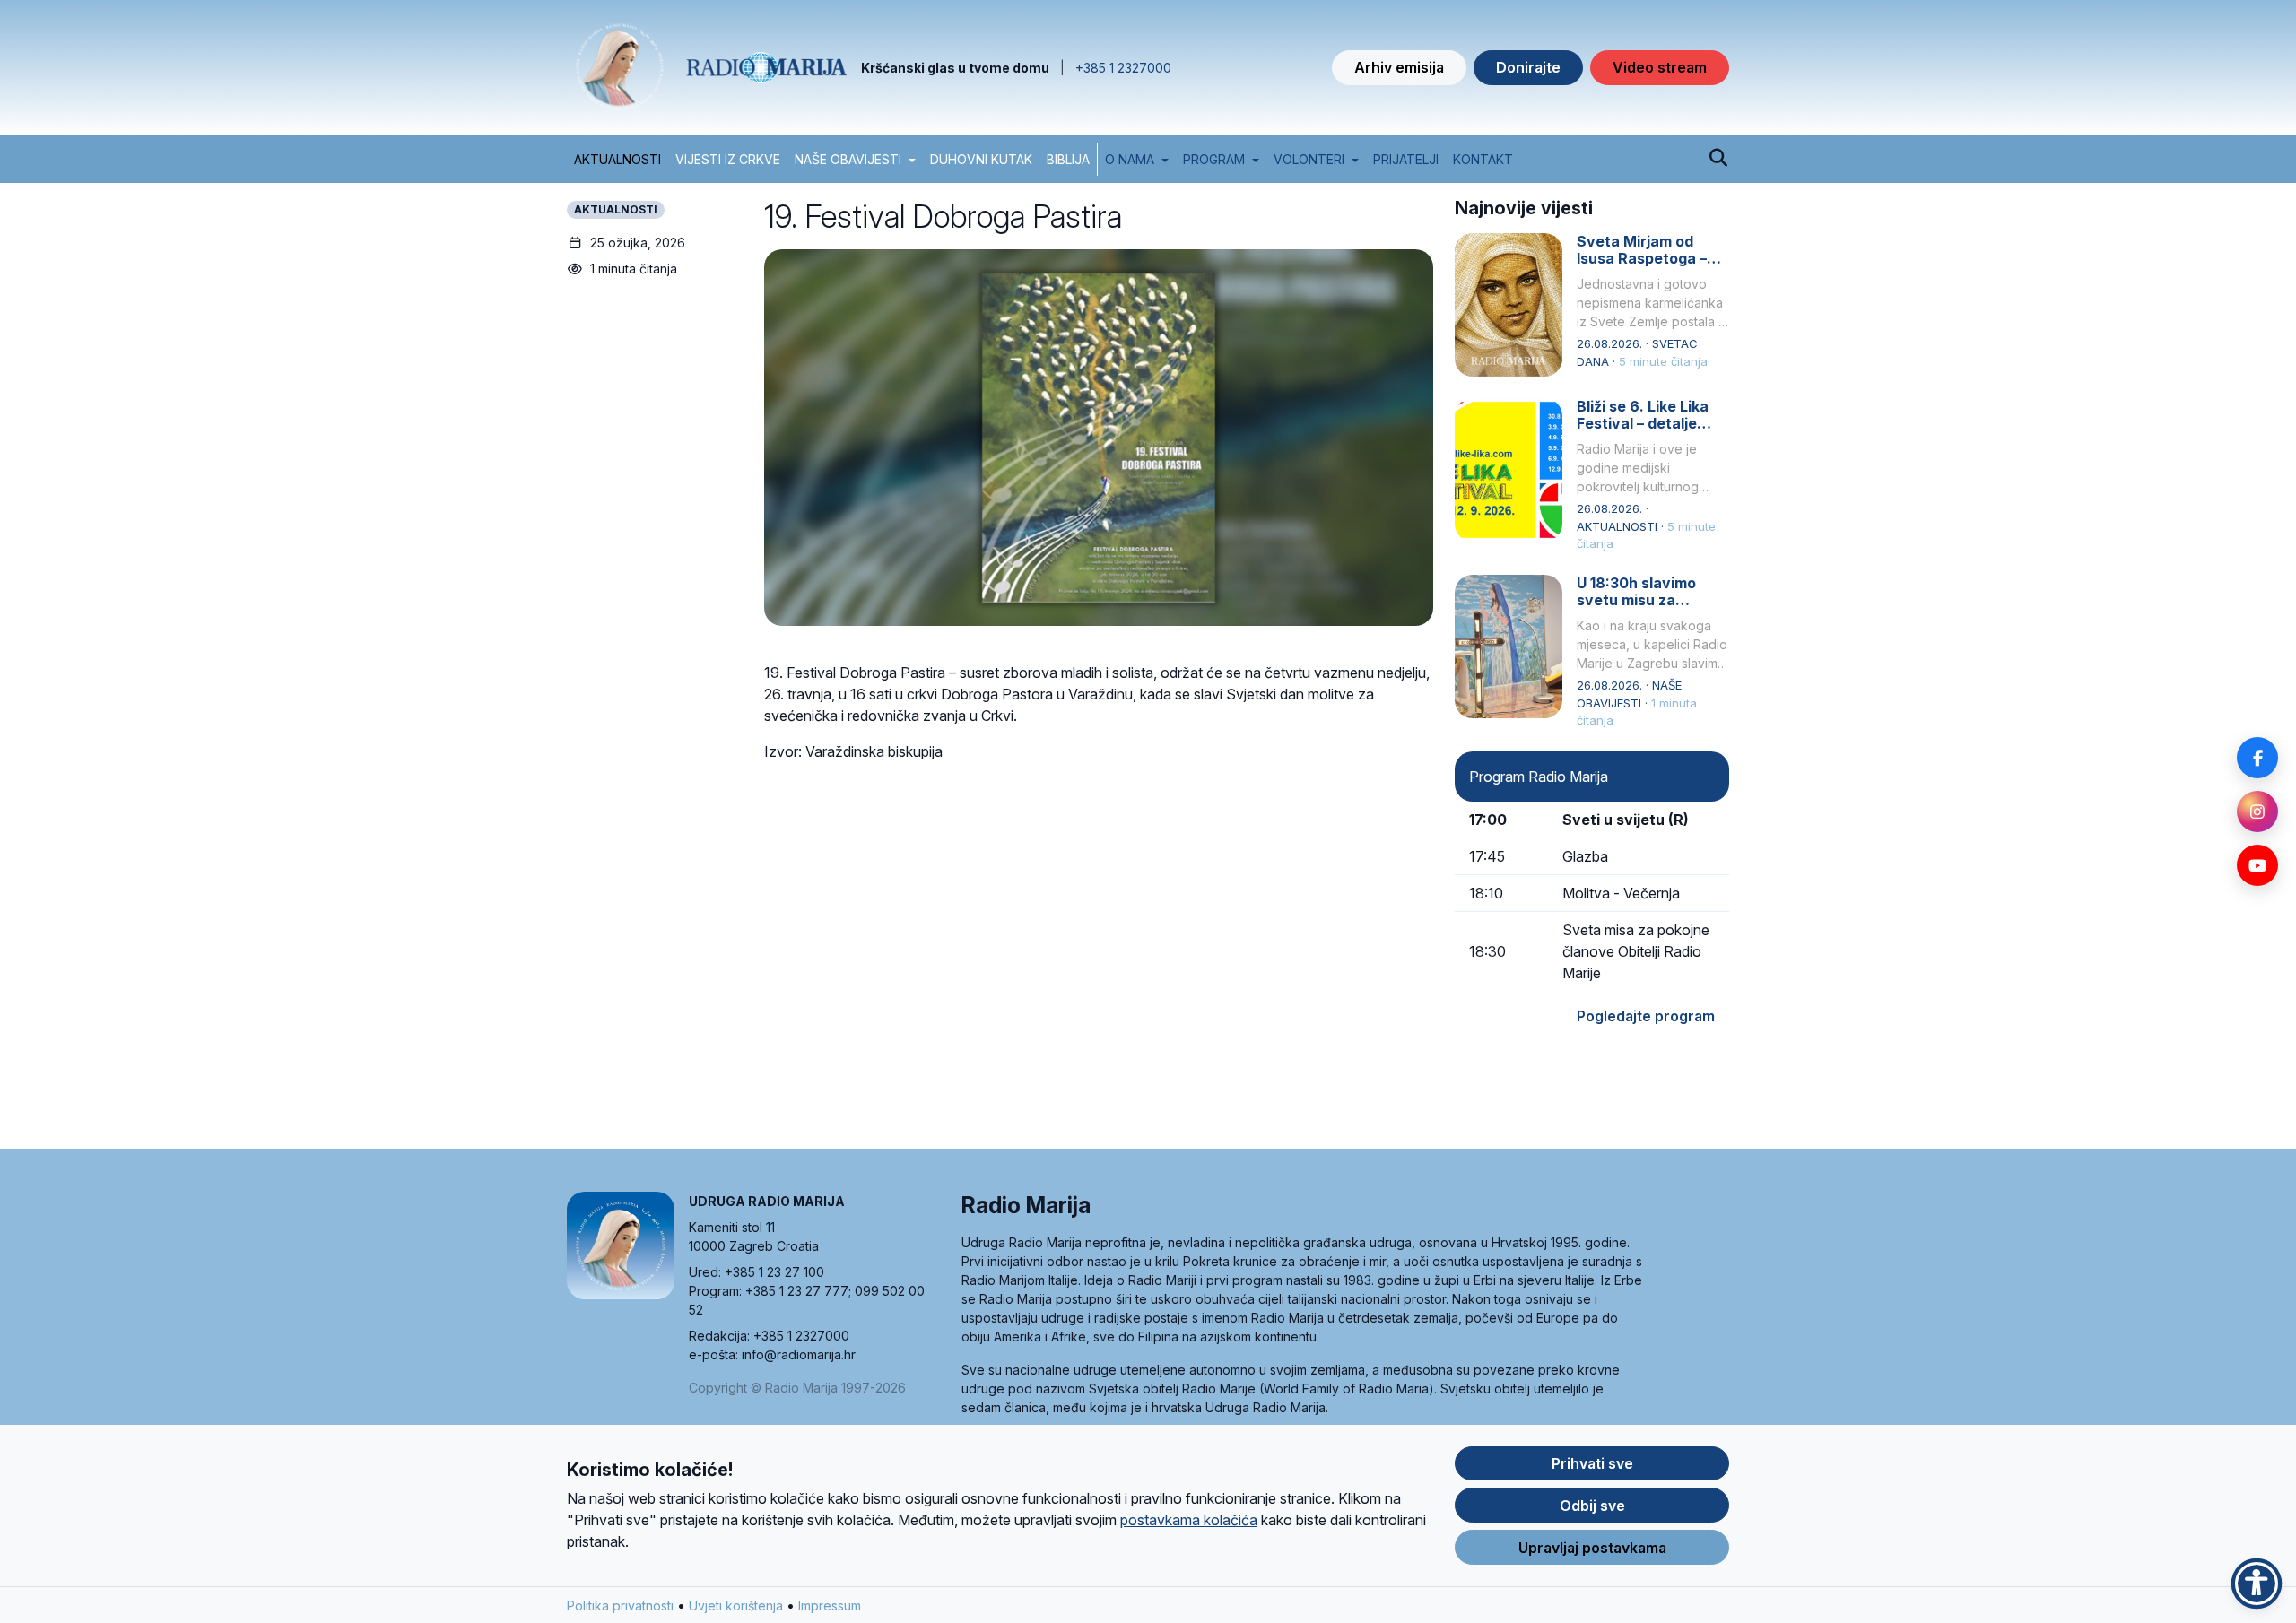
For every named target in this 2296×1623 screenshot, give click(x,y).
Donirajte (1528, 67)
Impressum (830, 1606)
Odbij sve (1592, 1506)
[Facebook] (2257, 758)
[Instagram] (2257, 811)
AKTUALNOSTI (617, 159)
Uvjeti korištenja (736, 1606)
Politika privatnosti (620, 1606)
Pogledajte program (1646, 1016)
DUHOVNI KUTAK (981, 159)
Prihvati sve (1592, 1463)
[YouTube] (2257, 865)
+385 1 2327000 (1123, 68)
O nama (1130, 159)
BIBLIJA (1068, 159)
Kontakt (1483, 159)
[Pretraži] (1718, 159)
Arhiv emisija (1399, 67)
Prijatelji (1406, 159)
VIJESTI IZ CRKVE (728, 159)
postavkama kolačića (1189, 1520)
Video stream (1660, 67)
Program (1214, 159)
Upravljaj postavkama (1592, 1548)
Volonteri (1309, 159)
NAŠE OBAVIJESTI (848, 159)
